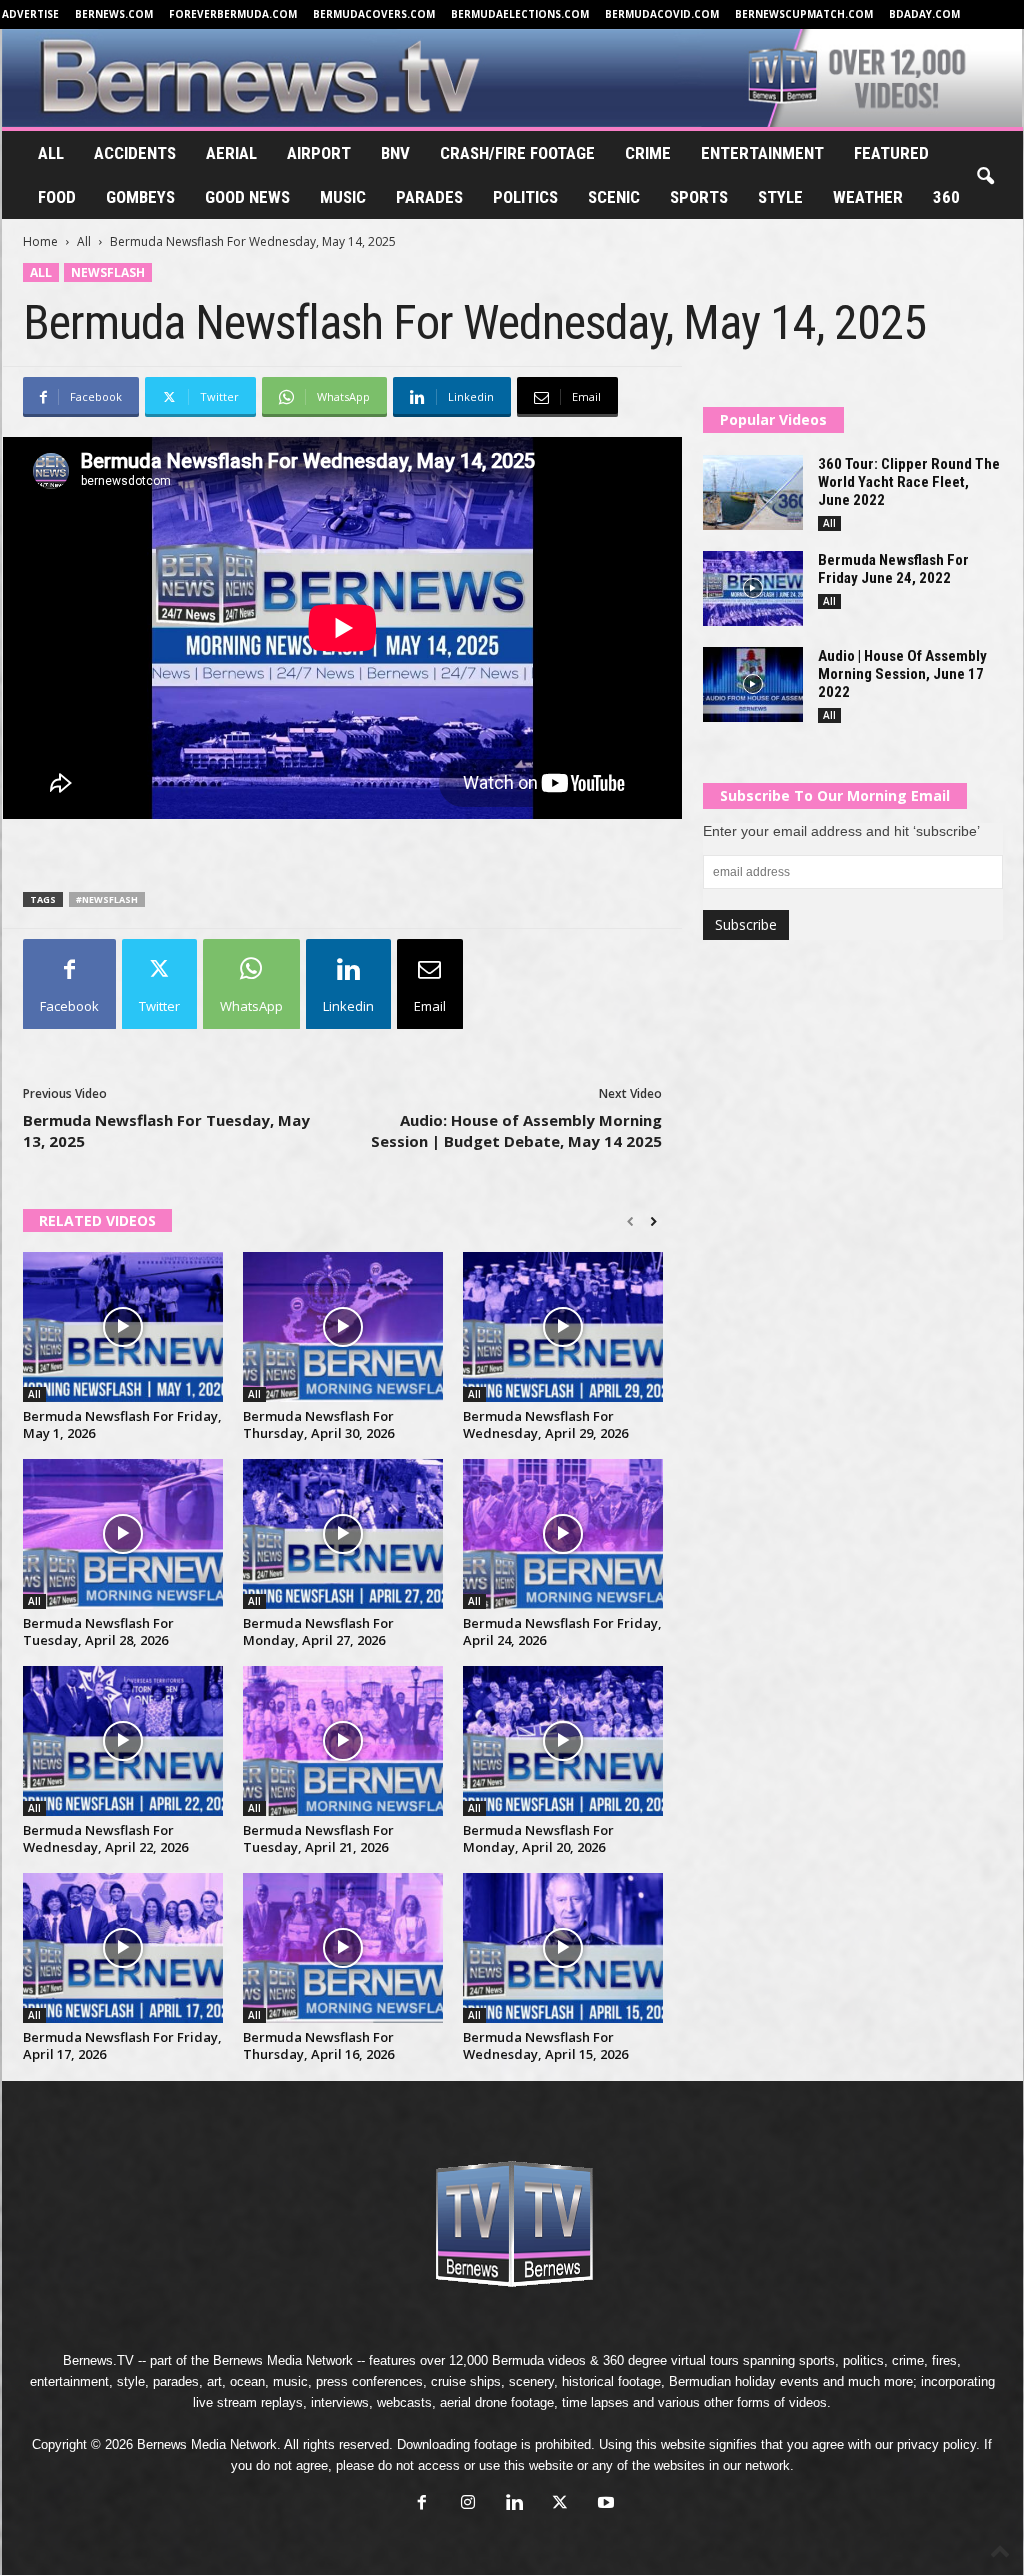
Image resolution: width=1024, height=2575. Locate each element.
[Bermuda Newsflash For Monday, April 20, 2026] (563, 1741)
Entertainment (762, 153)
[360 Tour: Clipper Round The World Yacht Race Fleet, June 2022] (753, 492)
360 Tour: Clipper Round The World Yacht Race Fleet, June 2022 (909, 482)
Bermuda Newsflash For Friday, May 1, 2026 (122, 1424)
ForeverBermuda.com (233, 14)
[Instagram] (468, 2504)
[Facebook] (422, 2504)
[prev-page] (630, 1222)
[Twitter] (560, 2504)
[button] (985, 177)
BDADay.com (924, 14)
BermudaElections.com (520, 14)
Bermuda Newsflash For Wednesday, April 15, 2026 (545, 2045)
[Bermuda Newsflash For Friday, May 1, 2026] (123, 1327)
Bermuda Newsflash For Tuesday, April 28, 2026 (98, 1631)
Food (57, 197)
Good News (247, 197)
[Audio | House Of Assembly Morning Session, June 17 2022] (753, 684)
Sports (699, 197)
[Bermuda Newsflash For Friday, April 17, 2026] (123, 1948)
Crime (648, 153)
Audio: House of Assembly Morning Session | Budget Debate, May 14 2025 (516, 1130)
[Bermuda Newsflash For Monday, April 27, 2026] (343, 1534)
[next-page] (653, 1222)
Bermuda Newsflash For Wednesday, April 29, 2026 (545, 1424)
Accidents (135, 153)
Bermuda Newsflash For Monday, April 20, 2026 (538, 1838)
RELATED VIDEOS (97, 1220)
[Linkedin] (514, 2504)
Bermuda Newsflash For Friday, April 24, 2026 (562, 1631)
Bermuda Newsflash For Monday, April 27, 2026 (318, 1631)
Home (40, 241)
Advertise (30, 14)
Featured (891, 153)
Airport (319, 153)
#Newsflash (107, 899)
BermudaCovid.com (662, 14)
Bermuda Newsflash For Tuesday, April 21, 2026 (318, 1838)
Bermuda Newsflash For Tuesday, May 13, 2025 (166, 1130)
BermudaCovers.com (374, 14)
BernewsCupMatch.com (804, 14)
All (51, 153)
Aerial (231, 153)
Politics (525, 197)
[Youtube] (604, 2504)
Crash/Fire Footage (517, 153)
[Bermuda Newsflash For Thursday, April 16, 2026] (343, 1948)
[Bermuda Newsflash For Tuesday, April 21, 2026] (343, 1741)
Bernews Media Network (283, 2360)
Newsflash (108, 272)
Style (780, 197)
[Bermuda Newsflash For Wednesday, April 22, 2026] (123, 1741)
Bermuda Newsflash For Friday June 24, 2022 (893, 569)
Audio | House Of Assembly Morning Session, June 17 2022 (902, 674)
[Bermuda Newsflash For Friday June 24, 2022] (753, 588)
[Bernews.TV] (512, 78)
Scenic (614, 197)
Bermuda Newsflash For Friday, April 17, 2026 (122, 2045)
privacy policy (936, 2444)
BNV (395, 153)
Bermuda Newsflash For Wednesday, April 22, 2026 (105, 1838)
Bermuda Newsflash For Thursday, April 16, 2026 (318, 2045)
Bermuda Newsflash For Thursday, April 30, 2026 (318, 1424)
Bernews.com (114, 14)
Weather (868, 197)
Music (343, 197)
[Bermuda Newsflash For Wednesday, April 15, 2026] (563, 1948)
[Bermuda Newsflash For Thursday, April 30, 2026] (343, 1327)
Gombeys (140, 197)
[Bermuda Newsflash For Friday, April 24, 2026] (563, 1534)
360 (946, 197)
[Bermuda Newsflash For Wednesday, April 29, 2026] (563, 1327)
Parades (429, 197)
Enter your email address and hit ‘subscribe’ (841, 831)
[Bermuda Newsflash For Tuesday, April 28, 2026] (123, 1534)
